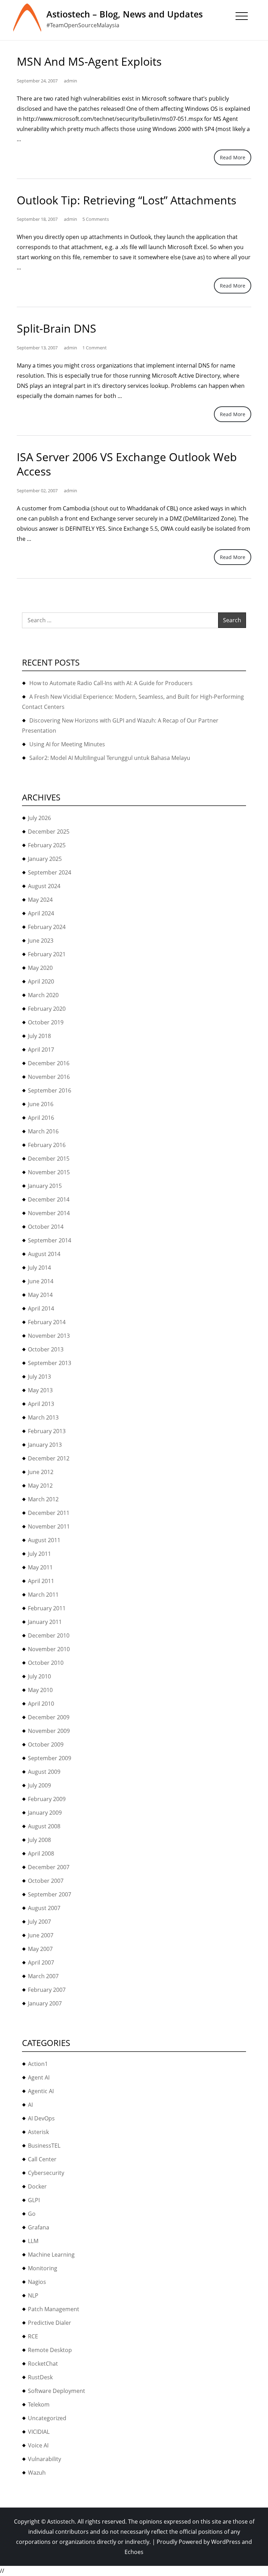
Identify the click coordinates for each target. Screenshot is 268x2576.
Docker (37, 2186)
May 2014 (40, 1295)
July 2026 (39, 818)
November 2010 (49, 1649)
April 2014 (41, 1308)
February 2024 (47, 927)
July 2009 (39, 1785)
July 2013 (39, 1377)
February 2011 (47, 1608)
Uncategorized (47, 2418)
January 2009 (45, 1813)
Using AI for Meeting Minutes (67, 744)
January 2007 (45, 2003)
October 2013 (46, 1349)
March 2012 (43, 1499)
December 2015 (49, 1159)
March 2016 (43, 1131)
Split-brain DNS (57, 328)
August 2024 (44, 886)
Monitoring (43, 2268)
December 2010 (49, 1635)
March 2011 (43, 1595)
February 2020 (47, 1009)
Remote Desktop (50, 2350)
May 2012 (40, 1486)
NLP (33, 2295)
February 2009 (47, 1799)
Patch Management (54, 2309)
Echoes (134, 2552)
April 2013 (41, 1404)
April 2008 (41, 1853)
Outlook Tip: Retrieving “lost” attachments (126, 200)
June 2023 (41, 941)
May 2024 (40, 900)
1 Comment (95, 348)
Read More (233, 157)
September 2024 (50, 872)
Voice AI (38, 2445)
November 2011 (49, 1526)
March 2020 (43, 995)
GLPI (34, 2200)
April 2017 (41, 1050)
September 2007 (50, 1894)
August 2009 (44, 1772)
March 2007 (43, 1976)
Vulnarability (44, 2459)
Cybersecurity (46, 2173)
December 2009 (49, 1717)
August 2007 (44, 1908)
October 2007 (46, 1881)
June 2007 (41, 1935)
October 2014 (46, 1227)
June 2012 (41, 1472)
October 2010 (46, 1663)
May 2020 (40, 968)
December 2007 (49, 1867)
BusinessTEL (44, 2146)
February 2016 (47, 1145)
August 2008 (44, 1826)
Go (32, 2214)
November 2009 (49, 1731)
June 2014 (41, 1281)
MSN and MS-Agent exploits (89, 61)
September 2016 (50, 1090)
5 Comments (96, 219)
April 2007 (41, 1962)
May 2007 (40, 1949)
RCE (33, 2336)
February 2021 (47, 954)
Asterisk (38, 2132)
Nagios (37, 2282)
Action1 (38, 2064)
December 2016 (49, 1063)
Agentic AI (41, 2091)
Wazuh (37, 2473)
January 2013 (45, 1445)
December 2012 (49, 1458)
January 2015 (45, 1186)
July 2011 (39, 1554)
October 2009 (46, 1744)
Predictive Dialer (50, 2323)
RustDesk (40, 2377)
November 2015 (49, 1172)
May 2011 (40, 1567)
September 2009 (50, 1758)
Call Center (42, 2159)
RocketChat (43, 2364)
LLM (33, 2241)
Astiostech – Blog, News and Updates (125, 14)
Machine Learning (51, 2255)
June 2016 (41, 1104)
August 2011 (44, 1540)
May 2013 (40, 1390)
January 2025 (45, 859)
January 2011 (45, 1622)
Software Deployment (57, 2391)
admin (70, 81)
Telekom (39, 2404)
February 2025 (47, 845)
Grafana (39, 2227)
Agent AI (39, 2077)
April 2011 (41, 1581)
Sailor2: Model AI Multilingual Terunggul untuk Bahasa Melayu (110, 758)
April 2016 (41, 1118)
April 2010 (41, 1704)
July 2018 (39, 1036)
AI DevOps (41, 2118)
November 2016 (49, 1077)
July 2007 (39, 1922)
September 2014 (50, 1240)
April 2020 (41, 981)
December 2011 (49, 1513)
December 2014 (49, 1199)
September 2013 (50, 1363)
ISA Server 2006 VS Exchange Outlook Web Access (127, 464)
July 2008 (39, 1840)
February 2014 (47, 1322)
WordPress (226, 2542)
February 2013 (47, 1431)
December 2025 (49, 832)
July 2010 (39, 1676)
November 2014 (49, 1213)
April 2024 (41, 913)
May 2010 (40, 1690)
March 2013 (43, 1417)
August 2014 (44, 1254)
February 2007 (47, 1990)
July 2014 (39, 1268)
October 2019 (46, 1022)
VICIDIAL (39, 2432)
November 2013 (49, 1336)
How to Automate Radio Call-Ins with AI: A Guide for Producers (111, 683)
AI (30, 2105)
